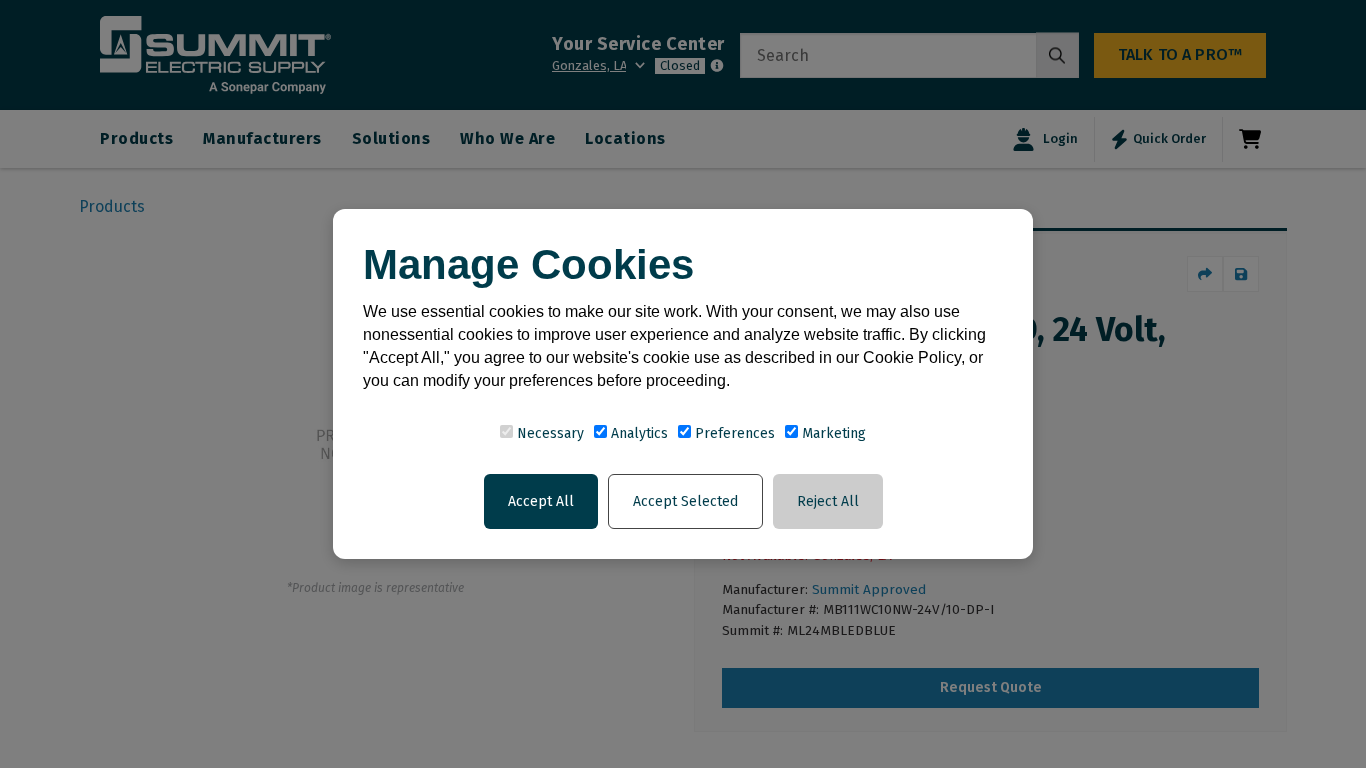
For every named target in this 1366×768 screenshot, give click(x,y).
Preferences (733, 433)
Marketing (832, 433)
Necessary (548, 433)
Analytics (637, 433)
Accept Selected (685, 501)
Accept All (541, 501)
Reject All (828, 501)
